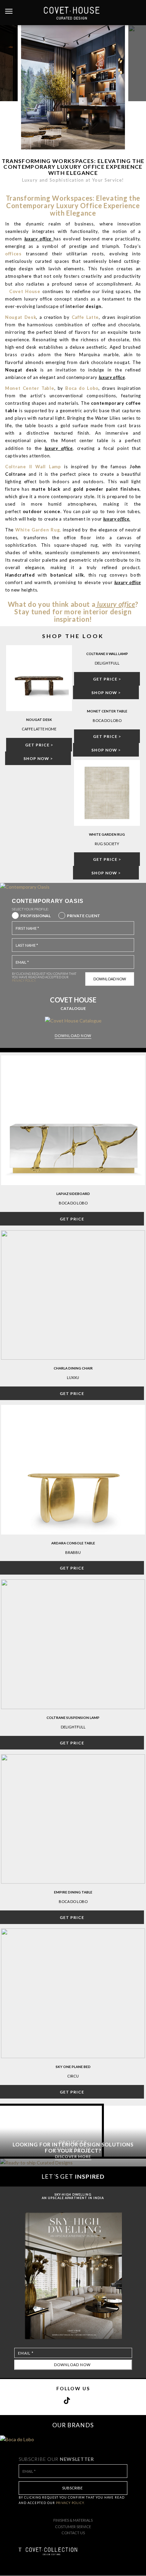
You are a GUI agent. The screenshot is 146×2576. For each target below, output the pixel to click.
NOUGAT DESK (39, 720)
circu (73, 2076)
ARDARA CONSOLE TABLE (73, 1543)
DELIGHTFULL (73, 1727)
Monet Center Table (30, 388)
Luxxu (73, 1377)
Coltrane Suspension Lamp (73, 1718)
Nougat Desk (21, 317)
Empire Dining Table (73, 1892)
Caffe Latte (85, 317)
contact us (73, 2533)
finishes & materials (73, 2520)
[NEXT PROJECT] (137, 63)
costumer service (73, 2527)
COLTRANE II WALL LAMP (107, 654)
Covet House (24, 291)
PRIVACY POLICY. (24, 981)
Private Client (84, 916)
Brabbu (73, 1552)
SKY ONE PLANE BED (73, 2067)
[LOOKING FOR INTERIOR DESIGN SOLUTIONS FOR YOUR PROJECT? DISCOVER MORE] (73, 2163)
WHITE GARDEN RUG (107, 834)
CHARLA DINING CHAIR (73, 1368)
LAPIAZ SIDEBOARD (73, 1194)
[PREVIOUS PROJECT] (9, 63)
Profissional (35, 916)
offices (13, 254)
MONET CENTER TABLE (107, 711)
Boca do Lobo (73, 1203)
